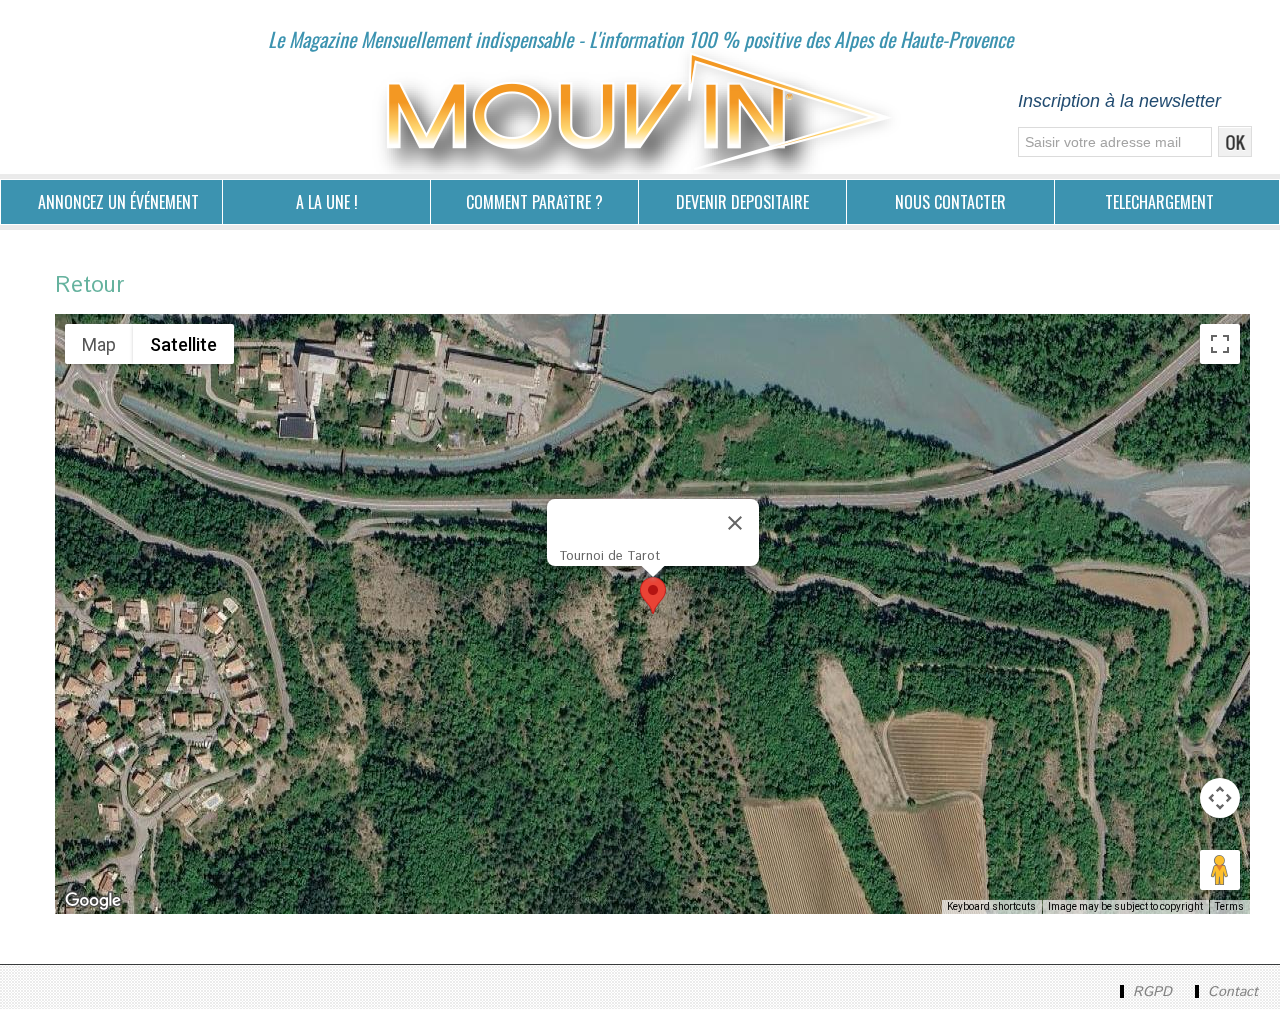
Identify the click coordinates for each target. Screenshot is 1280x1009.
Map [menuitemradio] (99, 344)
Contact (1230, 992)
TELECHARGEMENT (1159, 202)
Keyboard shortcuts (991, 906)
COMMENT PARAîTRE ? (534, 202)
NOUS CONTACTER (950, 202)
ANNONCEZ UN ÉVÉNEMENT (118, 202)
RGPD (1152, 992)
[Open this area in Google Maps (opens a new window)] (93, 901)
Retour (89, 286)
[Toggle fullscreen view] (1220, 344)
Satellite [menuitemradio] (183, 344)
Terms (1229, 906)
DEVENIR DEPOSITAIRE (742, 202)
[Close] (735, 523)
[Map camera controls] (1220, 798)
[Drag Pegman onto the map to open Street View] (1220, 870)
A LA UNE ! (327, 202)
